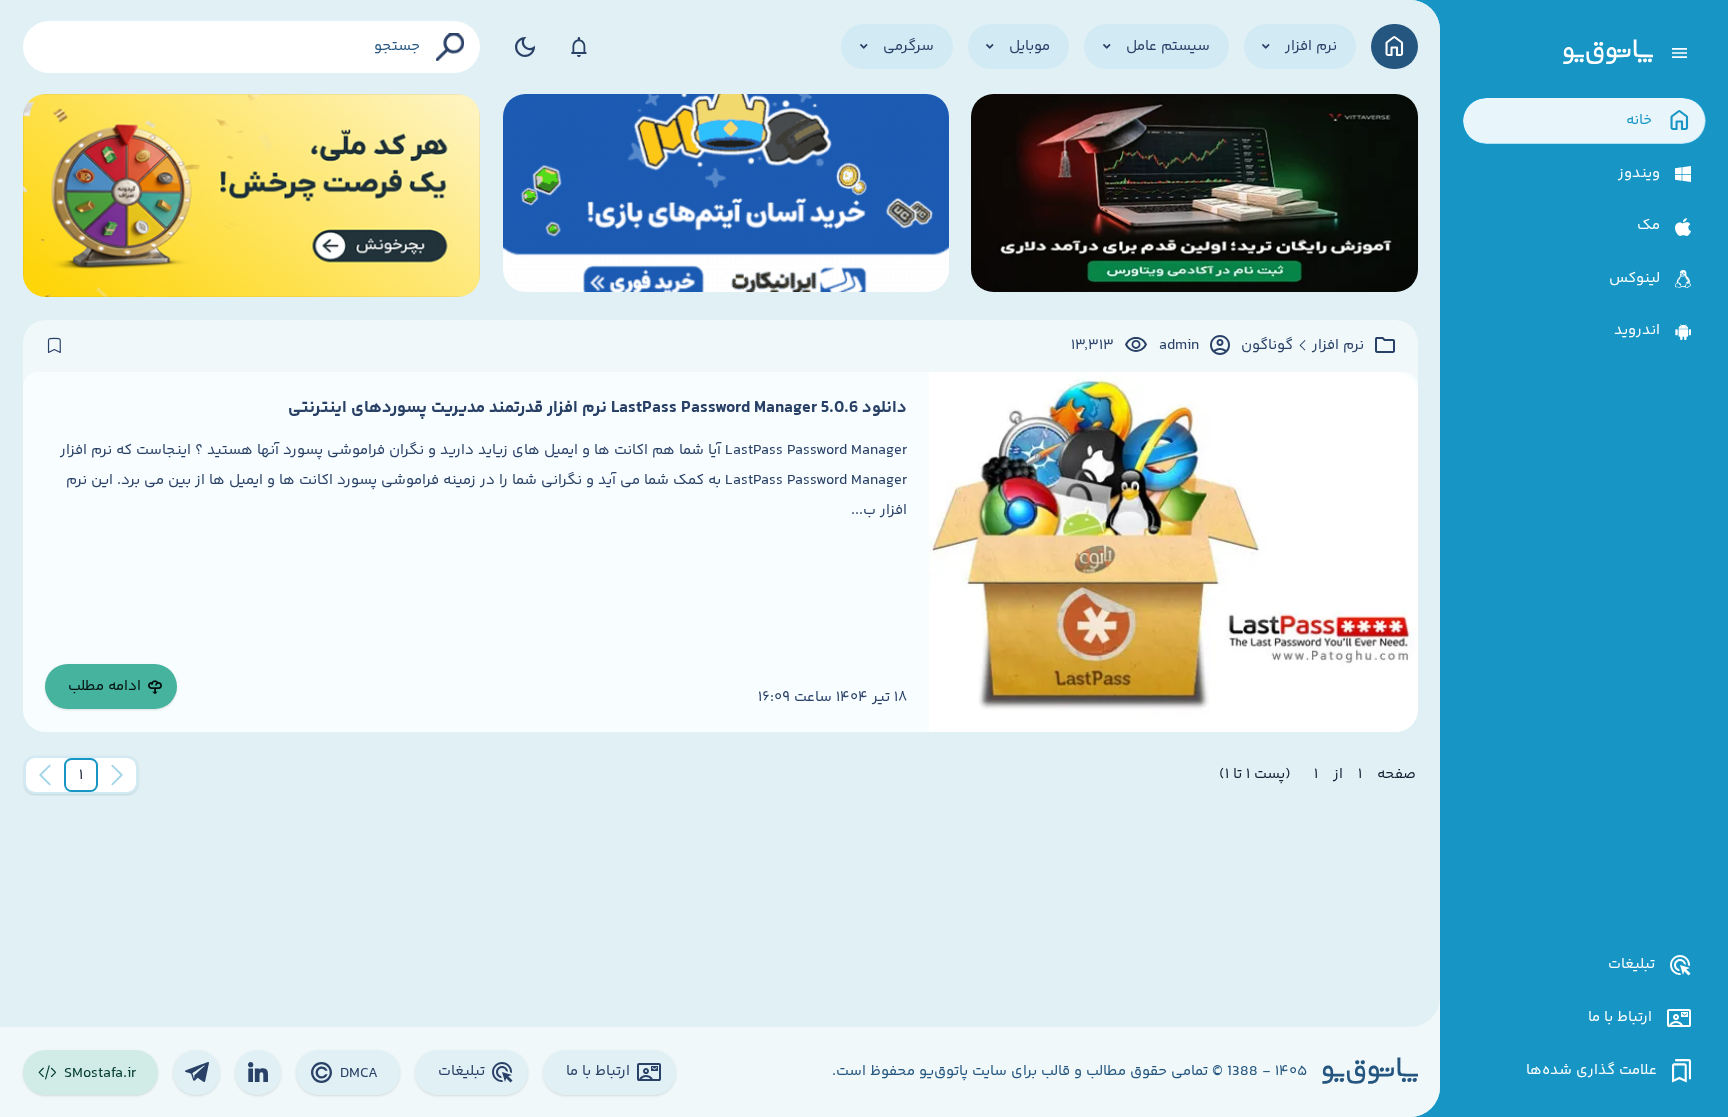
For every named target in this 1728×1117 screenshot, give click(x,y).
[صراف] (252, 195)
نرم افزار (1338, 346)
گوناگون (1267, 346)
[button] (81, 775)
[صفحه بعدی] (45, 775)
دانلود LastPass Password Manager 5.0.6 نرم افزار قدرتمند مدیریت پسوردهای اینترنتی (597, 408)
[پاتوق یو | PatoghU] (1608, 53)
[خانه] (1394, 46)
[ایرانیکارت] (726, 195)
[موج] (1194, 195)
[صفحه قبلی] (117, 775)
